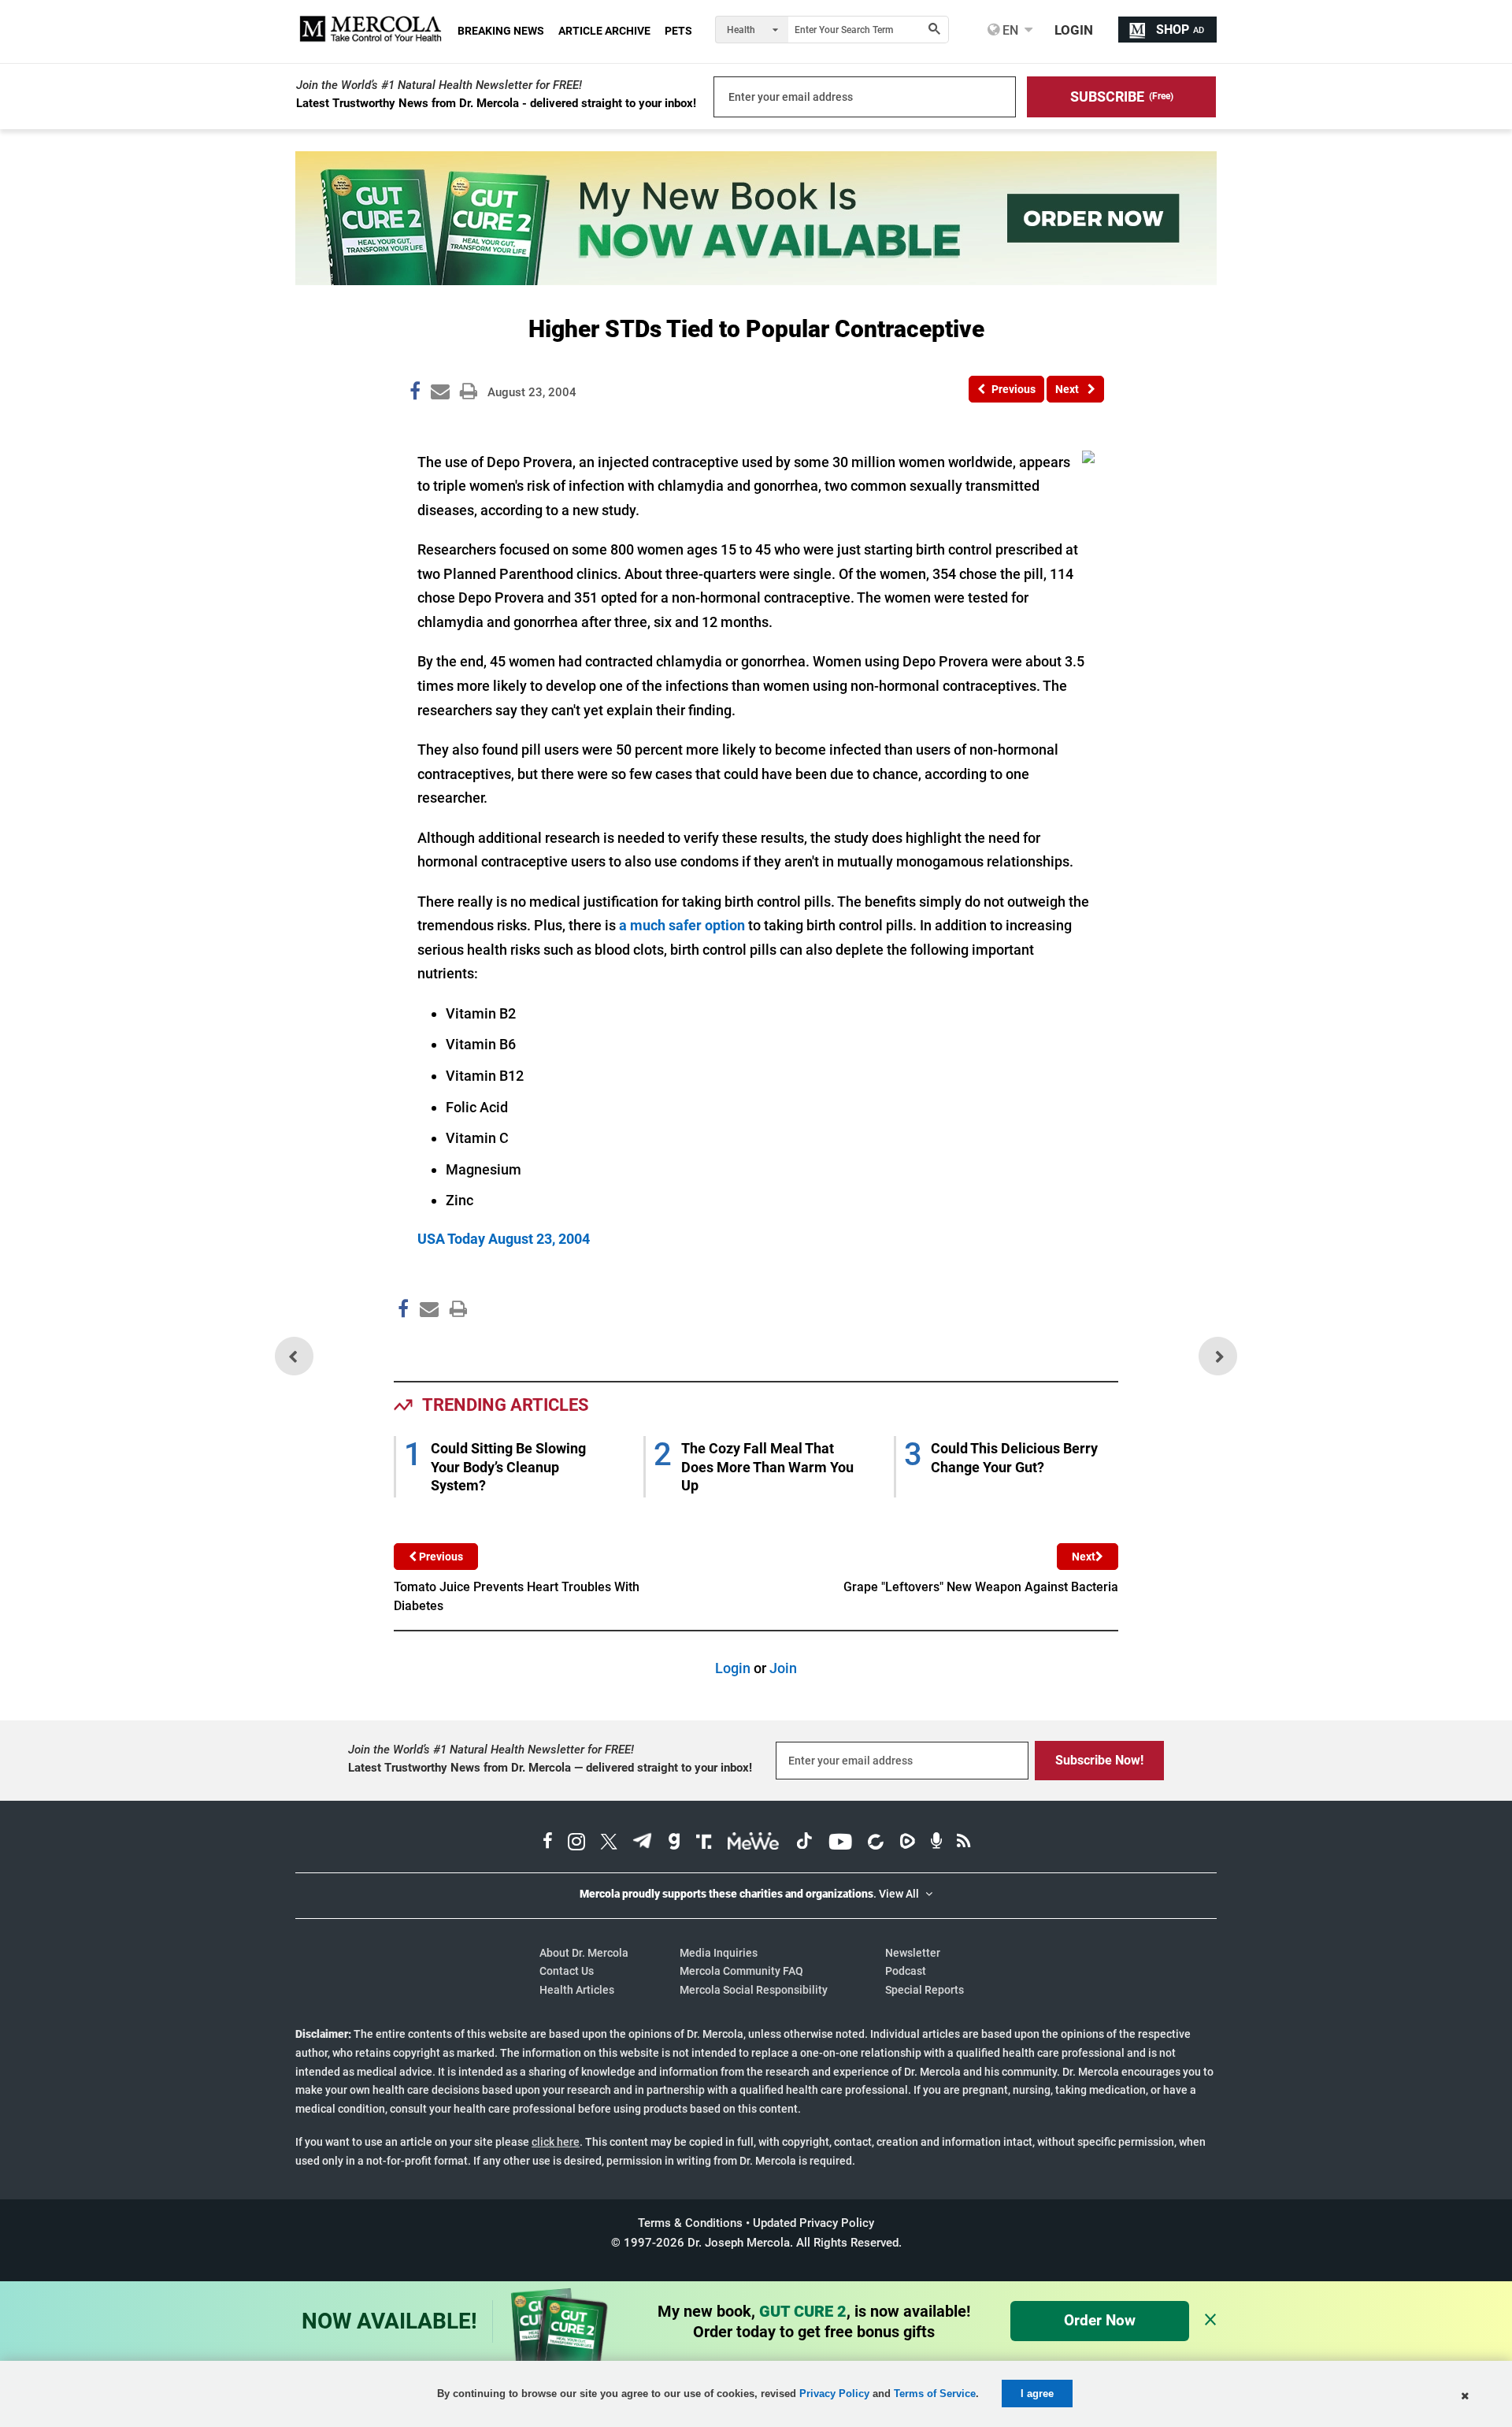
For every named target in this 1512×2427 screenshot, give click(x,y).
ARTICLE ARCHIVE (604, 31)
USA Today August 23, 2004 (504, 1239)
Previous (440, 1557)
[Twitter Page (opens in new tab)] (609, 1843)
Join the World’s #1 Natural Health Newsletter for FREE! (439, 85)
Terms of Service (935, 2394)
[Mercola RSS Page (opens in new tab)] (964, 1843)
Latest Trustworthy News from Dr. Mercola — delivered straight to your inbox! (550, 1768)
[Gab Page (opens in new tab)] (674, 1843)
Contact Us (567, 1971)
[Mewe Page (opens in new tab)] (754, 1843)
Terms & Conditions (690, 2223)
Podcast (906, 1971)
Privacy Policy (834, 2394)
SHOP (1180, 30)
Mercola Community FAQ (741, 1971)
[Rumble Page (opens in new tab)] (907, 1843)
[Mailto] (427, 1343)
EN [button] (1009, 30)
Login (733, 1668)
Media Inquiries (719, 1953)
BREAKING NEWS (501, 31)
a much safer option (682, 925)
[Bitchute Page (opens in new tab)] (875, 1843)
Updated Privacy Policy (813, 2223)
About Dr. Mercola (584, 1953)
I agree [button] (1037, 2394)
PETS (678, 31)
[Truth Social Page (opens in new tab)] (704, 1843)
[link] (415, 394)
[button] (1121, 97)
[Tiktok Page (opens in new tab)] (804, 1843)
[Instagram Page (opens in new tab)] (576, 1843)
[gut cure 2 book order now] (756, 280)
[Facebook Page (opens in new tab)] (548, 1843)
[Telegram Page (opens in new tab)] (643, 1843)
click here (556, 2142)
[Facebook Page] (402, 1343)
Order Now (1100, 2320)
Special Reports (925, 1990)
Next (1084, 1557)
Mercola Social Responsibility (754, 1990)
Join (783, 1668)
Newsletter (913, 1953)
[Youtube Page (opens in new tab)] (840, 1843)
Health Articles (577, 1990)
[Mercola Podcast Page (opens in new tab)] (936, 1843)
